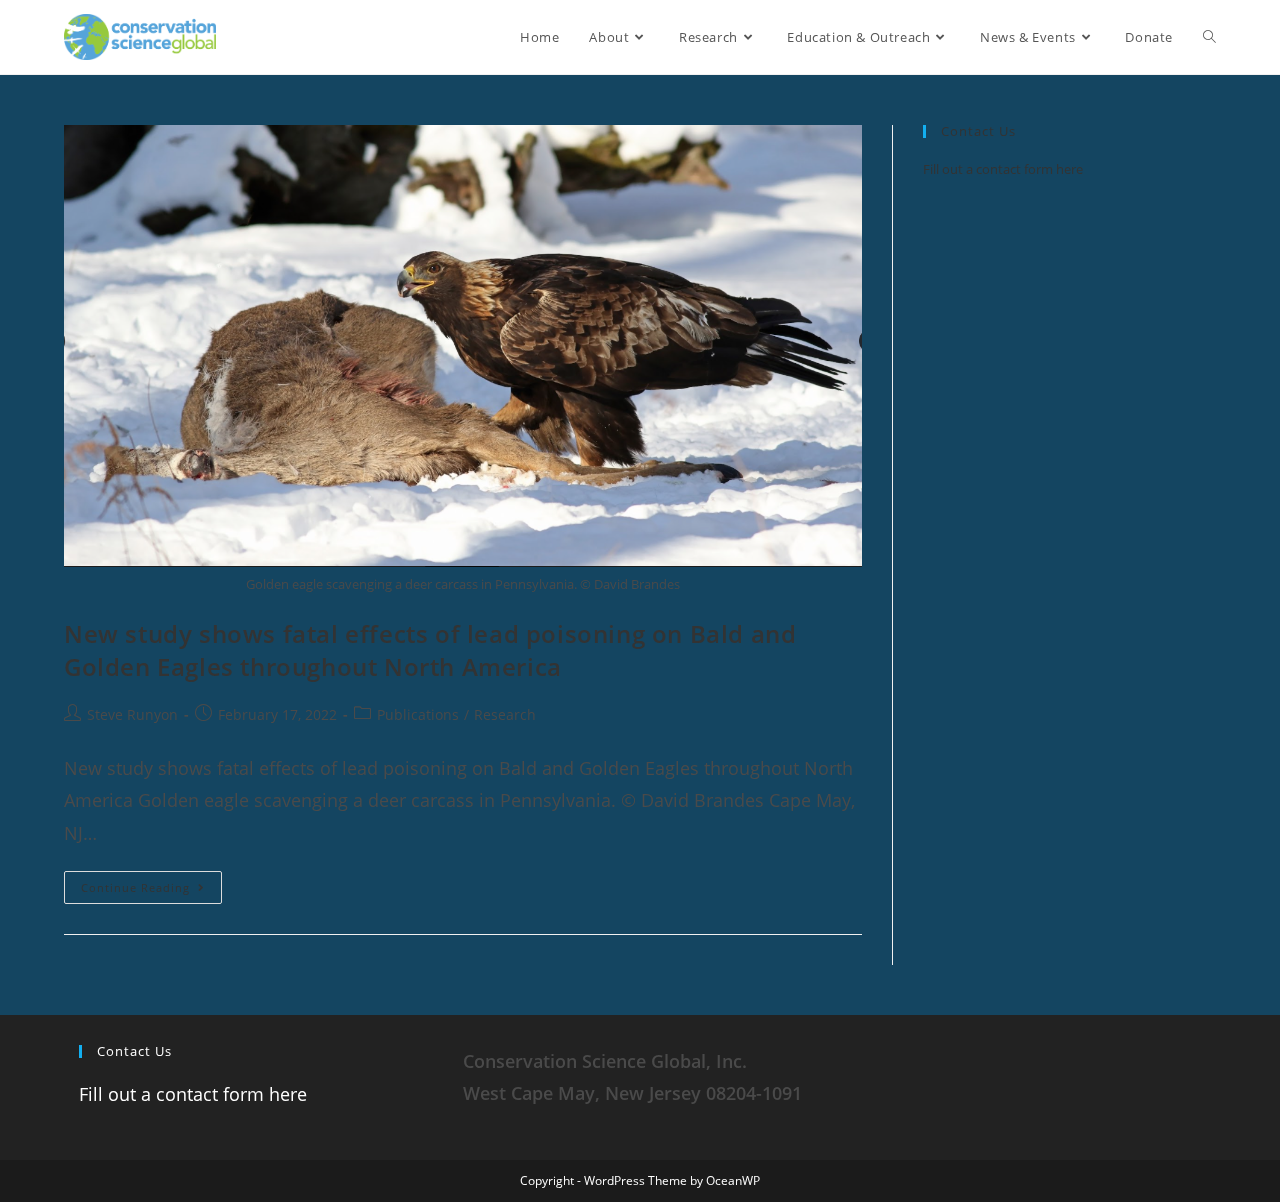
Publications (418, 714)
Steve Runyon (132, 714)
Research (505, 714)
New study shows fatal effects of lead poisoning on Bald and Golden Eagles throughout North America (430, 650)
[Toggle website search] (1209, 37)
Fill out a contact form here (1003, 169)
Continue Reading (151, 883)
